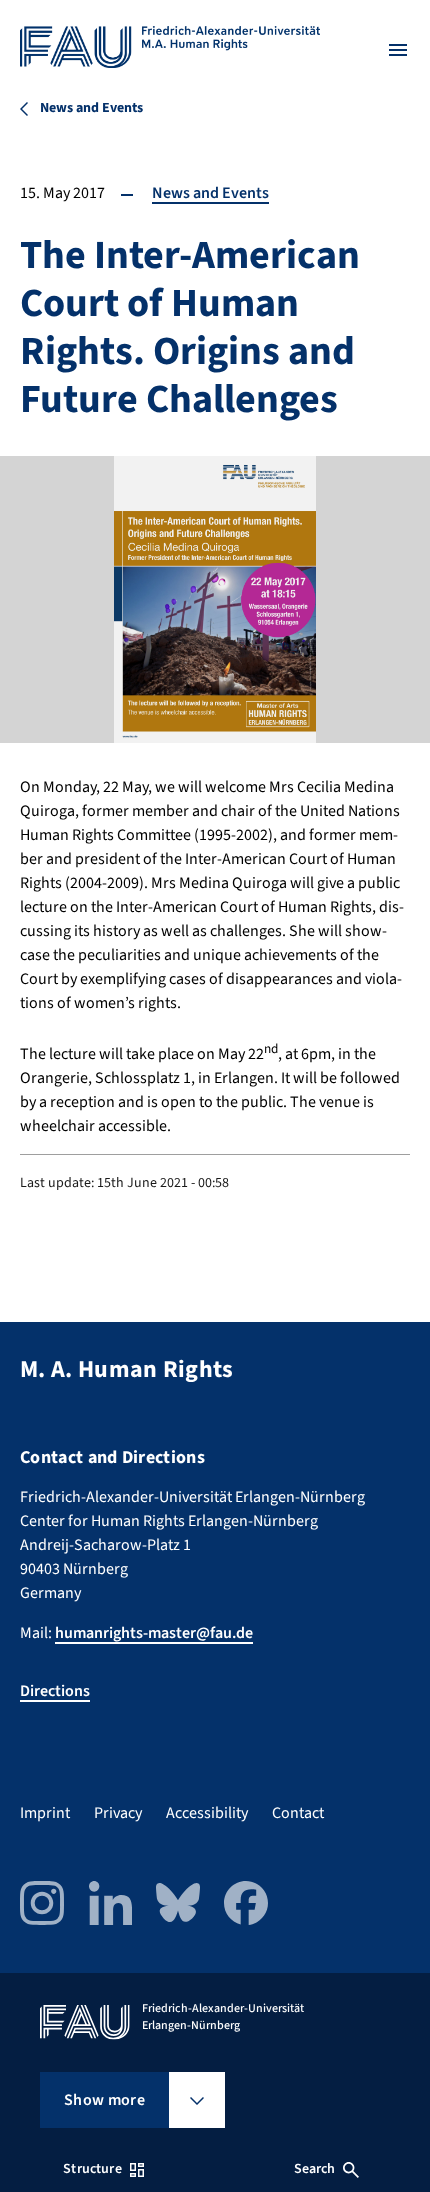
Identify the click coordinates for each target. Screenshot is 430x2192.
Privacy (118, 1813)
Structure (92, 2169)
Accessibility (207, 1813)
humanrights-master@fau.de (154, 1633)
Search (315, 2169)
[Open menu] (398, 50)
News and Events (210, 193)
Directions (55, 1691)
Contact (298, 1813)
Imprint (45, 1813)
